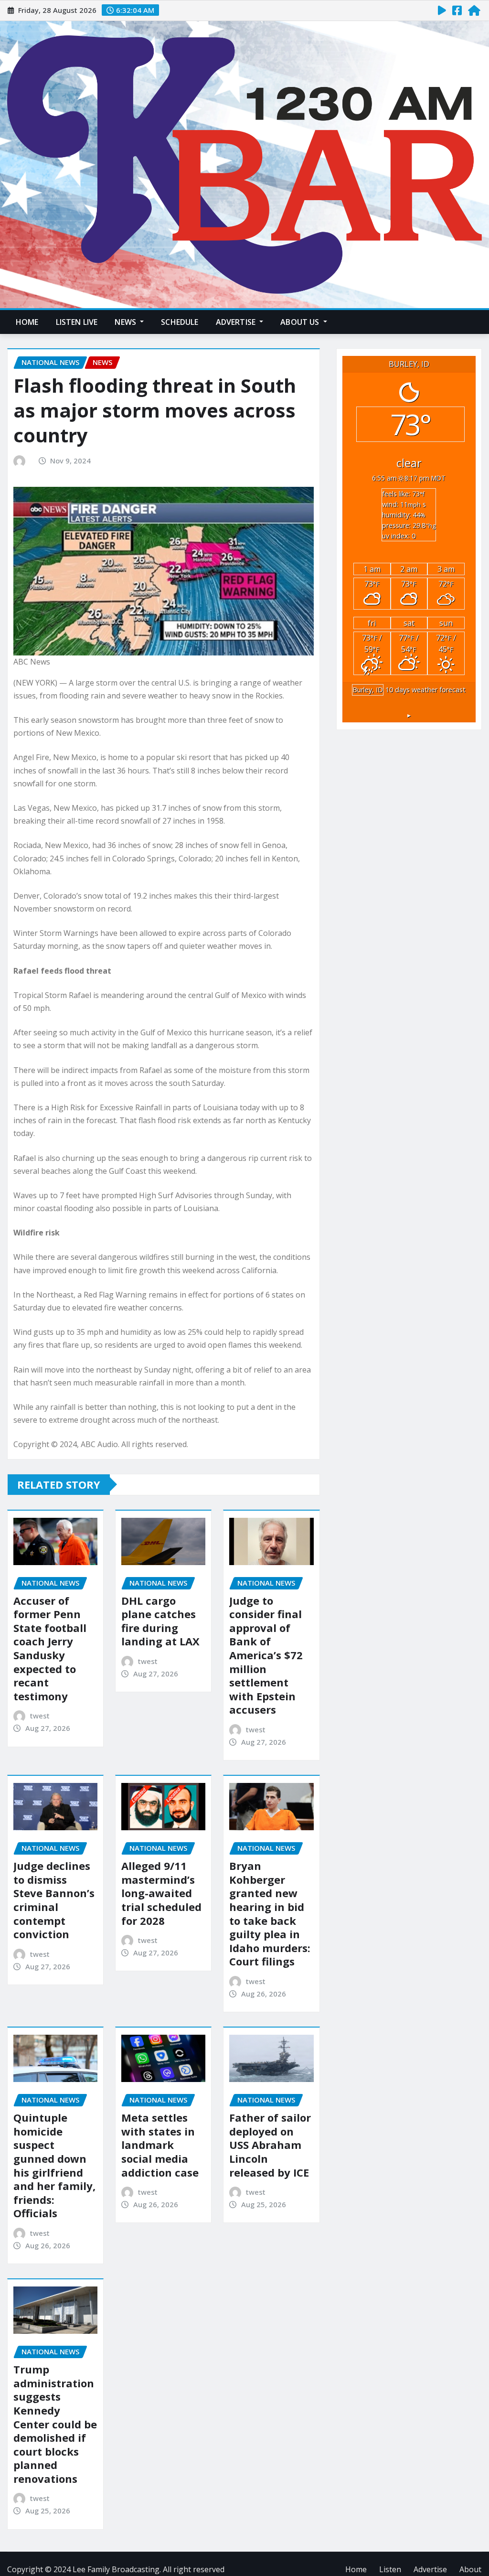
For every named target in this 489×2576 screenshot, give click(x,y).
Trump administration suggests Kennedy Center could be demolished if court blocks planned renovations (55, 2424)
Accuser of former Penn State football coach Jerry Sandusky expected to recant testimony (50, 1648)
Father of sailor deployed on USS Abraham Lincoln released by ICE (270, 2145)
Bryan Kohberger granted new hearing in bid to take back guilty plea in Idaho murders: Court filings (270, 1913)
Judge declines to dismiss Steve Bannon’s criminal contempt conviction (54, 1900)
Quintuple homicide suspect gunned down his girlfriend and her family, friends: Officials (54, 2165)
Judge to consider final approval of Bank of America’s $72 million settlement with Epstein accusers (266, 1655)
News (126, 322)
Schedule (180, 322)
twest (40, 1716)
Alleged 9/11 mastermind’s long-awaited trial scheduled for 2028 (161, 1893)
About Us (301, 322)
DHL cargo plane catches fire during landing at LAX (160, 1621)
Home (27, 322)
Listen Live (77, 322)
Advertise (237, 322)
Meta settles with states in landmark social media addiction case (160, 2145)
